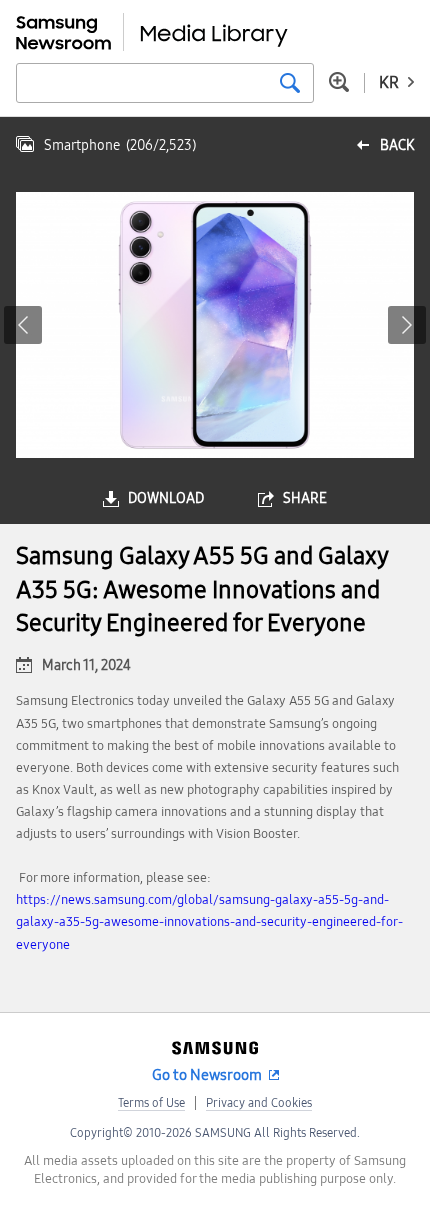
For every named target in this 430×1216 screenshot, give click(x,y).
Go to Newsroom (207, 1075)
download (166, 498)
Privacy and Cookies (259, 1103)
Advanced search (339, 82)
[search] (290, 83)
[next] (407, 325)
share (305, 498)
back (397, 145)
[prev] (23, 325)
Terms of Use (151, 1103)
